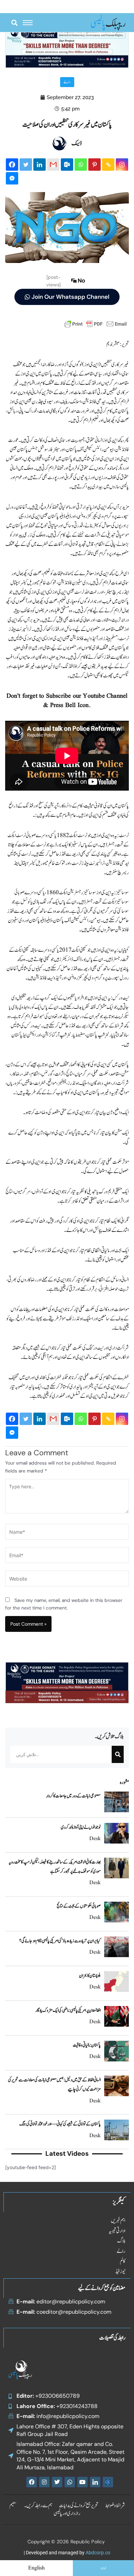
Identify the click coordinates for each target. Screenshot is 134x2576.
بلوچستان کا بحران (90, 1976)
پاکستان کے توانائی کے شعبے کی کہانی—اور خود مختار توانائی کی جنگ (60, 2124)
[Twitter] (26, 165)
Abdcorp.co (98, 2553)
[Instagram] (122, 165)
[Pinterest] (94, 165)
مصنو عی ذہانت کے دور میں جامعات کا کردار (73, 1796)
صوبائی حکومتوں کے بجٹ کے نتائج (79, 1906)
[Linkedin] (40, 165)
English (36, 2568)
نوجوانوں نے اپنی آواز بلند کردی (81, 1827)
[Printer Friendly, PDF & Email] (96, 324)
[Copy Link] (108, 165)
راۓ (67, 82)
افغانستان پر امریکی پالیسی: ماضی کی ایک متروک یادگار (68, 2010)
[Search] (118, 1754)
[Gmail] (53, 165)
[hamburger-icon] (28, 23)
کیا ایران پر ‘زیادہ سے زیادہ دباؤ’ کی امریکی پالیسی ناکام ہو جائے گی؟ (60, 1941)
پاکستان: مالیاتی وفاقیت (87, 2045)
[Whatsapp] (81, 165)
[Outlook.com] (67, 165)
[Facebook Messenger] (12, 178)
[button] (14, 23)
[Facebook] (12, 165)
